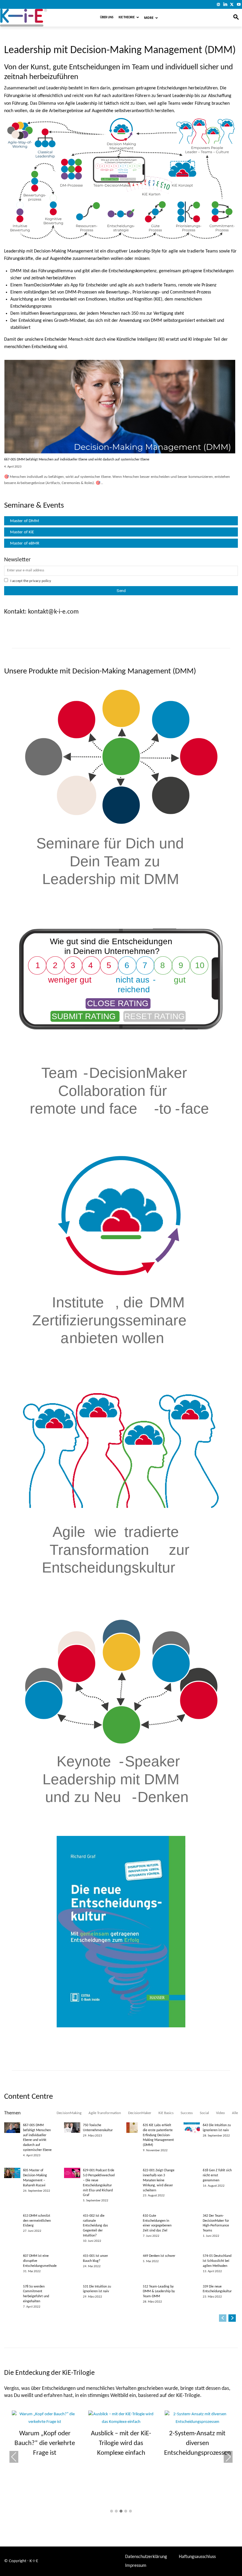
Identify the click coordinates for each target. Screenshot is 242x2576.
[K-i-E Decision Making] (39, 18)
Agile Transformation (105, 2113)
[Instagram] (219, 4)
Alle (235, 2113)
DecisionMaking (69, 2113)
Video (220, 2113)
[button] (112, 2512)
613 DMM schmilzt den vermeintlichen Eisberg (37, 2221)
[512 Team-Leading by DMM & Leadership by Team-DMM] (132, 2289)
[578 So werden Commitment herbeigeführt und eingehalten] (12, 2289)
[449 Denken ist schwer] (132, 2259)
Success (187, 2113)
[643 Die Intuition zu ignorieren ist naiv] (192, 2128)
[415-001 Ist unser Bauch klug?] (72, 2259)
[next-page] (232, 2318)
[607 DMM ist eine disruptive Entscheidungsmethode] (12, 2259)
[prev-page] (223, 2318)
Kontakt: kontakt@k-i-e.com (41, 612)
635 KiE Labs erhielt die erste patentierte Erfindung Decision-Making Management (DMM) (158, 2135)
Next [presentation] (228, 2457)
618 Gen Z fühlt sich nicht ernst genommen (217, 2175)
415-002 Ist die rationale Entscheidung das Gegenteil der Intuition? (95, 2226)
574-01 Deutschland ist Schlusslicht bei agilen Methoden (217, 2261)
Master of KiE (22, 532)
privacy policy (40, 581)
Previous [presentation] (14, 2457)
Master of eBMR (25, 543)
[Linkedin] (225, 4)
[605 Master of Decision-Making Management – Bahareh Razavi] (12, 2173)
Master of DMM (24, 521)
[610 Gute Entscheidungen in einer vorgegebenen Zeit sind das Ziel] (132, 2218)
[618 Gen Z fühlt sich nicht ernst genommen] (192, 2173)
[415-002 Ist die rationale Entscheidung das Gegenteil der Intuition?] (72, 2218)
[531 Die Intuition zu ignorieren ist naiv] (72, 2289)
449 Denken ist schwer (159, 2256)
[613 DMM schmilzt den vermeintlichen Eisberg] (12, 2218)
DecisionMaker (140, 2113)
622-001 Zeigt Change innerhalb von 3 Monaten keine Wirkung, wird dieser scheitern (159, 2180)
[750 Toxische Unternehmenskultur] (72, 2128)
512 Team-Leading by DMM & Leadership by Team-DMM (159, 2292)
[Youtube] (239, 4)
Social (204, 2113)
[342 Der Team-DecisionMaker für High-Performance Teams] (192, 2218)
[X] (232, 4)
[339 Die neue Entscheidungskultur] (192, 2289)
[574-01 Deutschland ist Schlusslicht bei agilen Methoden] (192, 2259)
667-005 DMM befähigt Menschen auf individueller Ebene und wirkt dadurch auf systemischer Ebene (77, 460)
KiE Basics (166, 2113)
